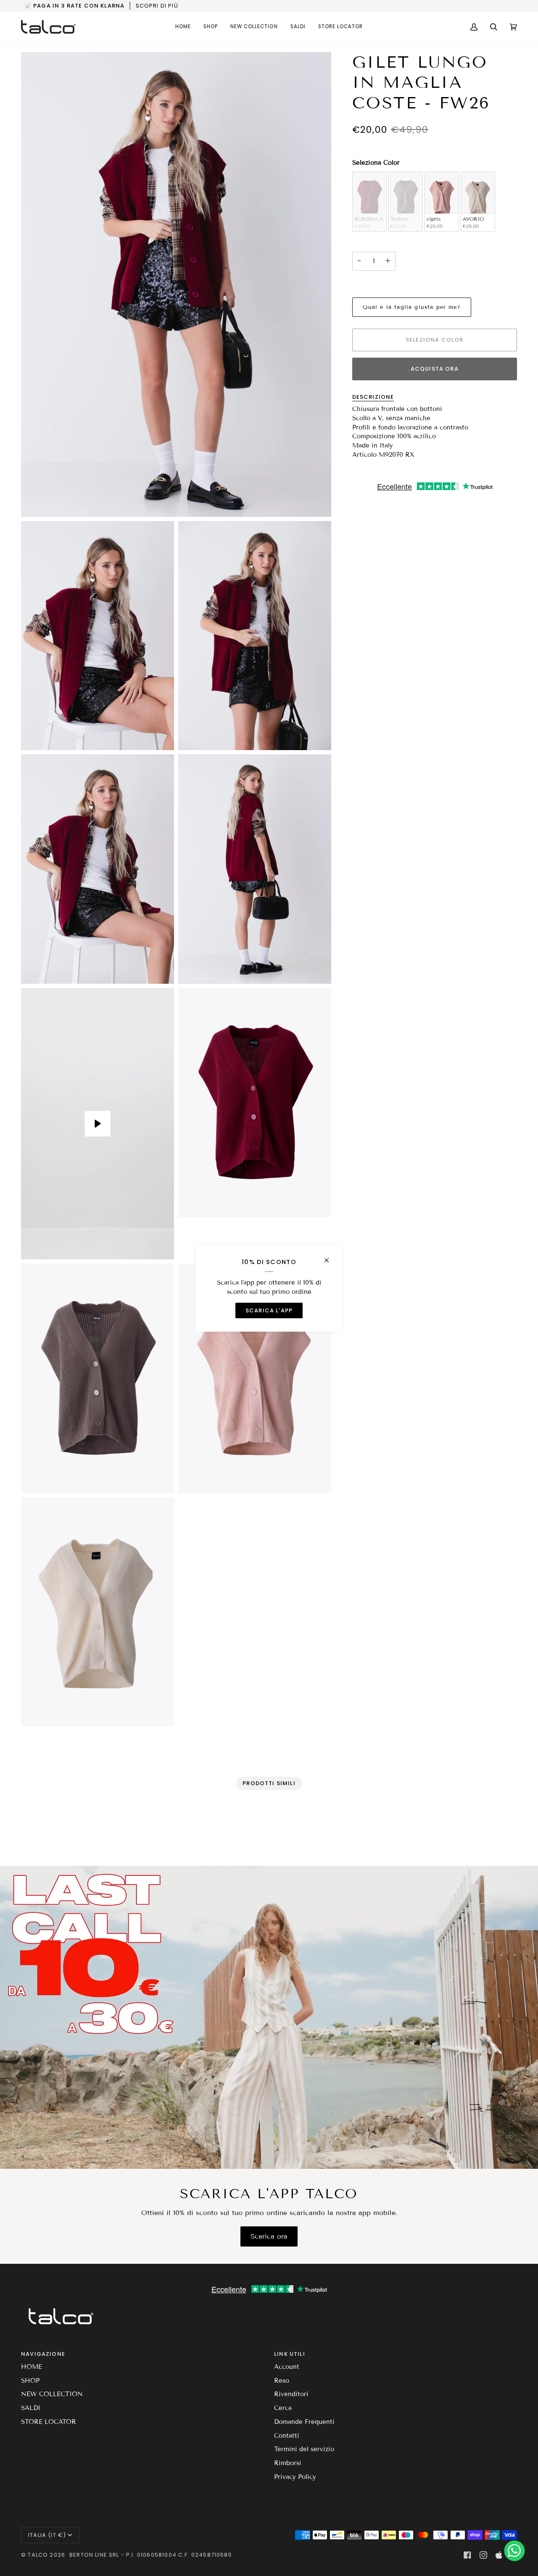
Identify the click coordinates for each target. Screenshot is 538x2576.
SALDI (31, 2408)
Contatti (287, 2436)
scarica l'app (269, 1310)
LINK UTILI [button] (290, 2354)
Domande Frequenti (304, 2422)
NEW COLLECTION (52, 2394)
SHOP (30, 2381)
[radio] (369, 201)
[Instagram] (483, 2555)
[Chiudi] (330, 1257)
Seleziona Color (376, 163)
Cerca (283, 2408)
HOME (32, 2367)
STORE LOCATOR (49, 2422)
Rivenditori (291, 2394)
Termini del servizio (304, 2449)
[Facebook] (467, 2555)
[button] (211, 27)
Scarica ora (269, 2236)
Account (287, 2367)
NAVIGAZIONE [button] (43, 2354)
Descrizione (373, 397)
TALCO (38, 2555)
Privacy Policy (295, 2477)
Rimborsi (288, 2463)
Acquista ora (435, 369)
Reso (282, 2381)
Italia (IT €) (47, 2535)
